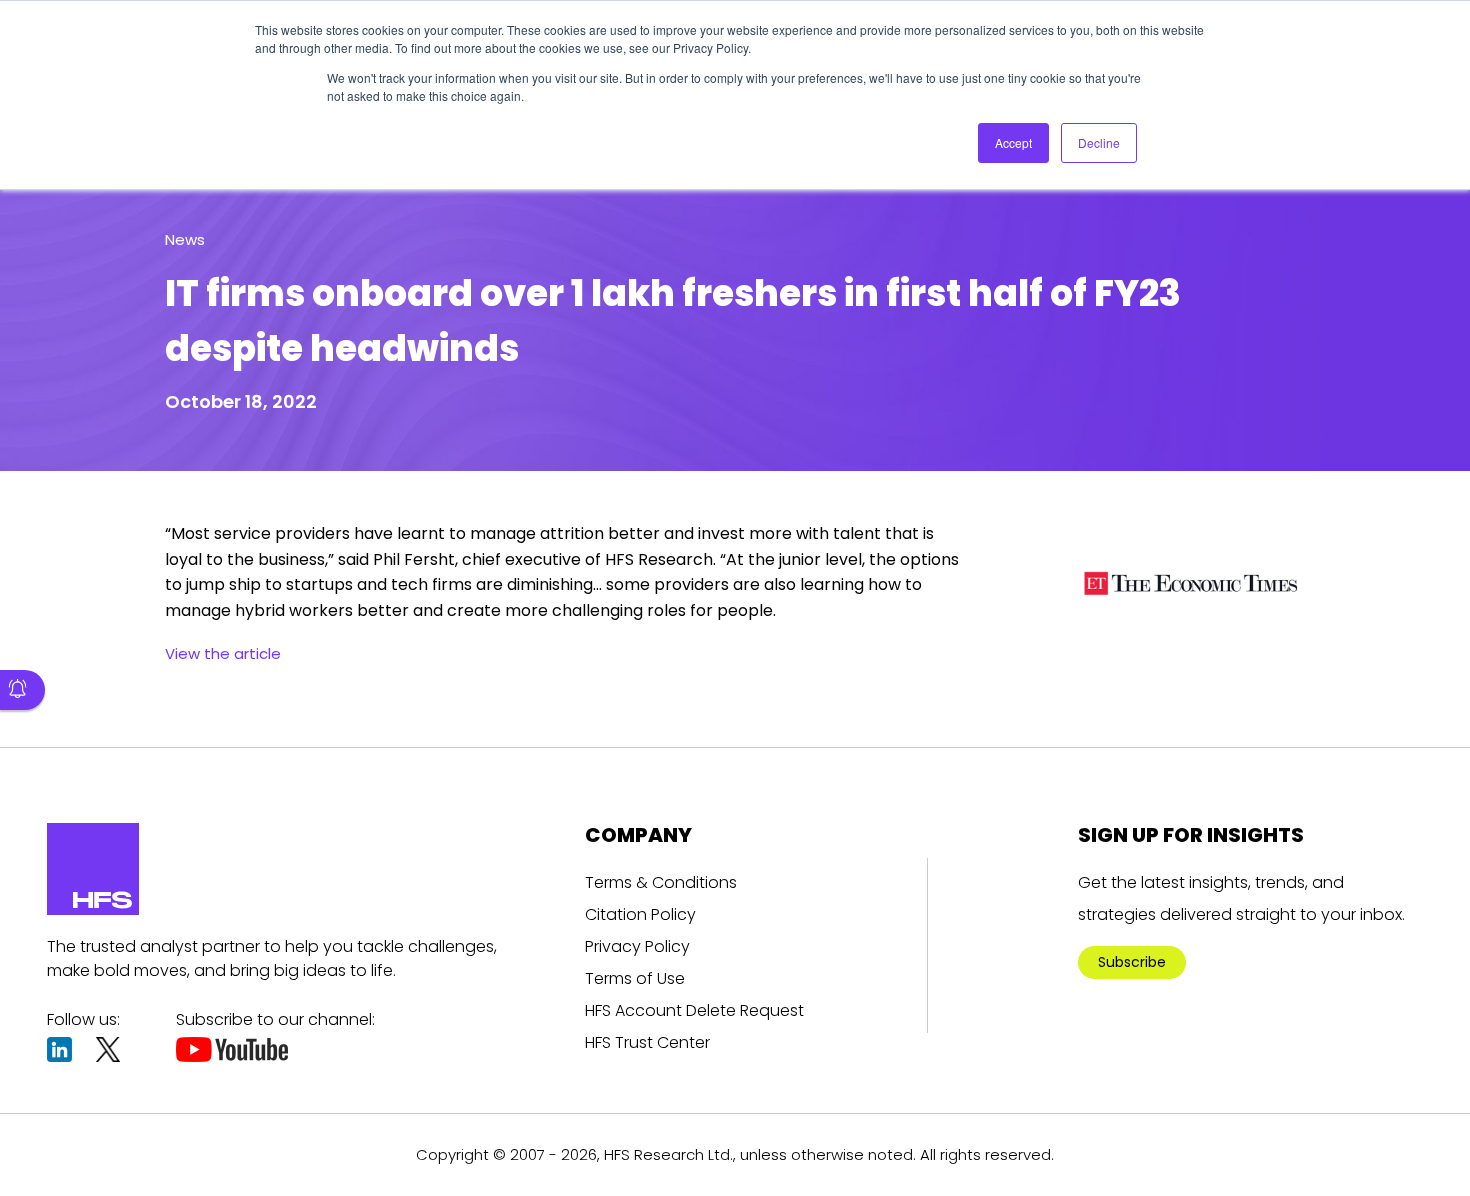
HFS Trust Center (647, 1042)
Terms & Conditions (661, 882)
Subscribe (1132, 962)
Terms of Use (635, 978)
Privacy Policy (637, 946)
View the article (223, 653)
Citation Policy (640, 914)
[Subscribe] (22, 690)
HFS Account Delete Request (694, 1010)
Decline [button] (1099, 142)
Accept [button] (1013, 142)
